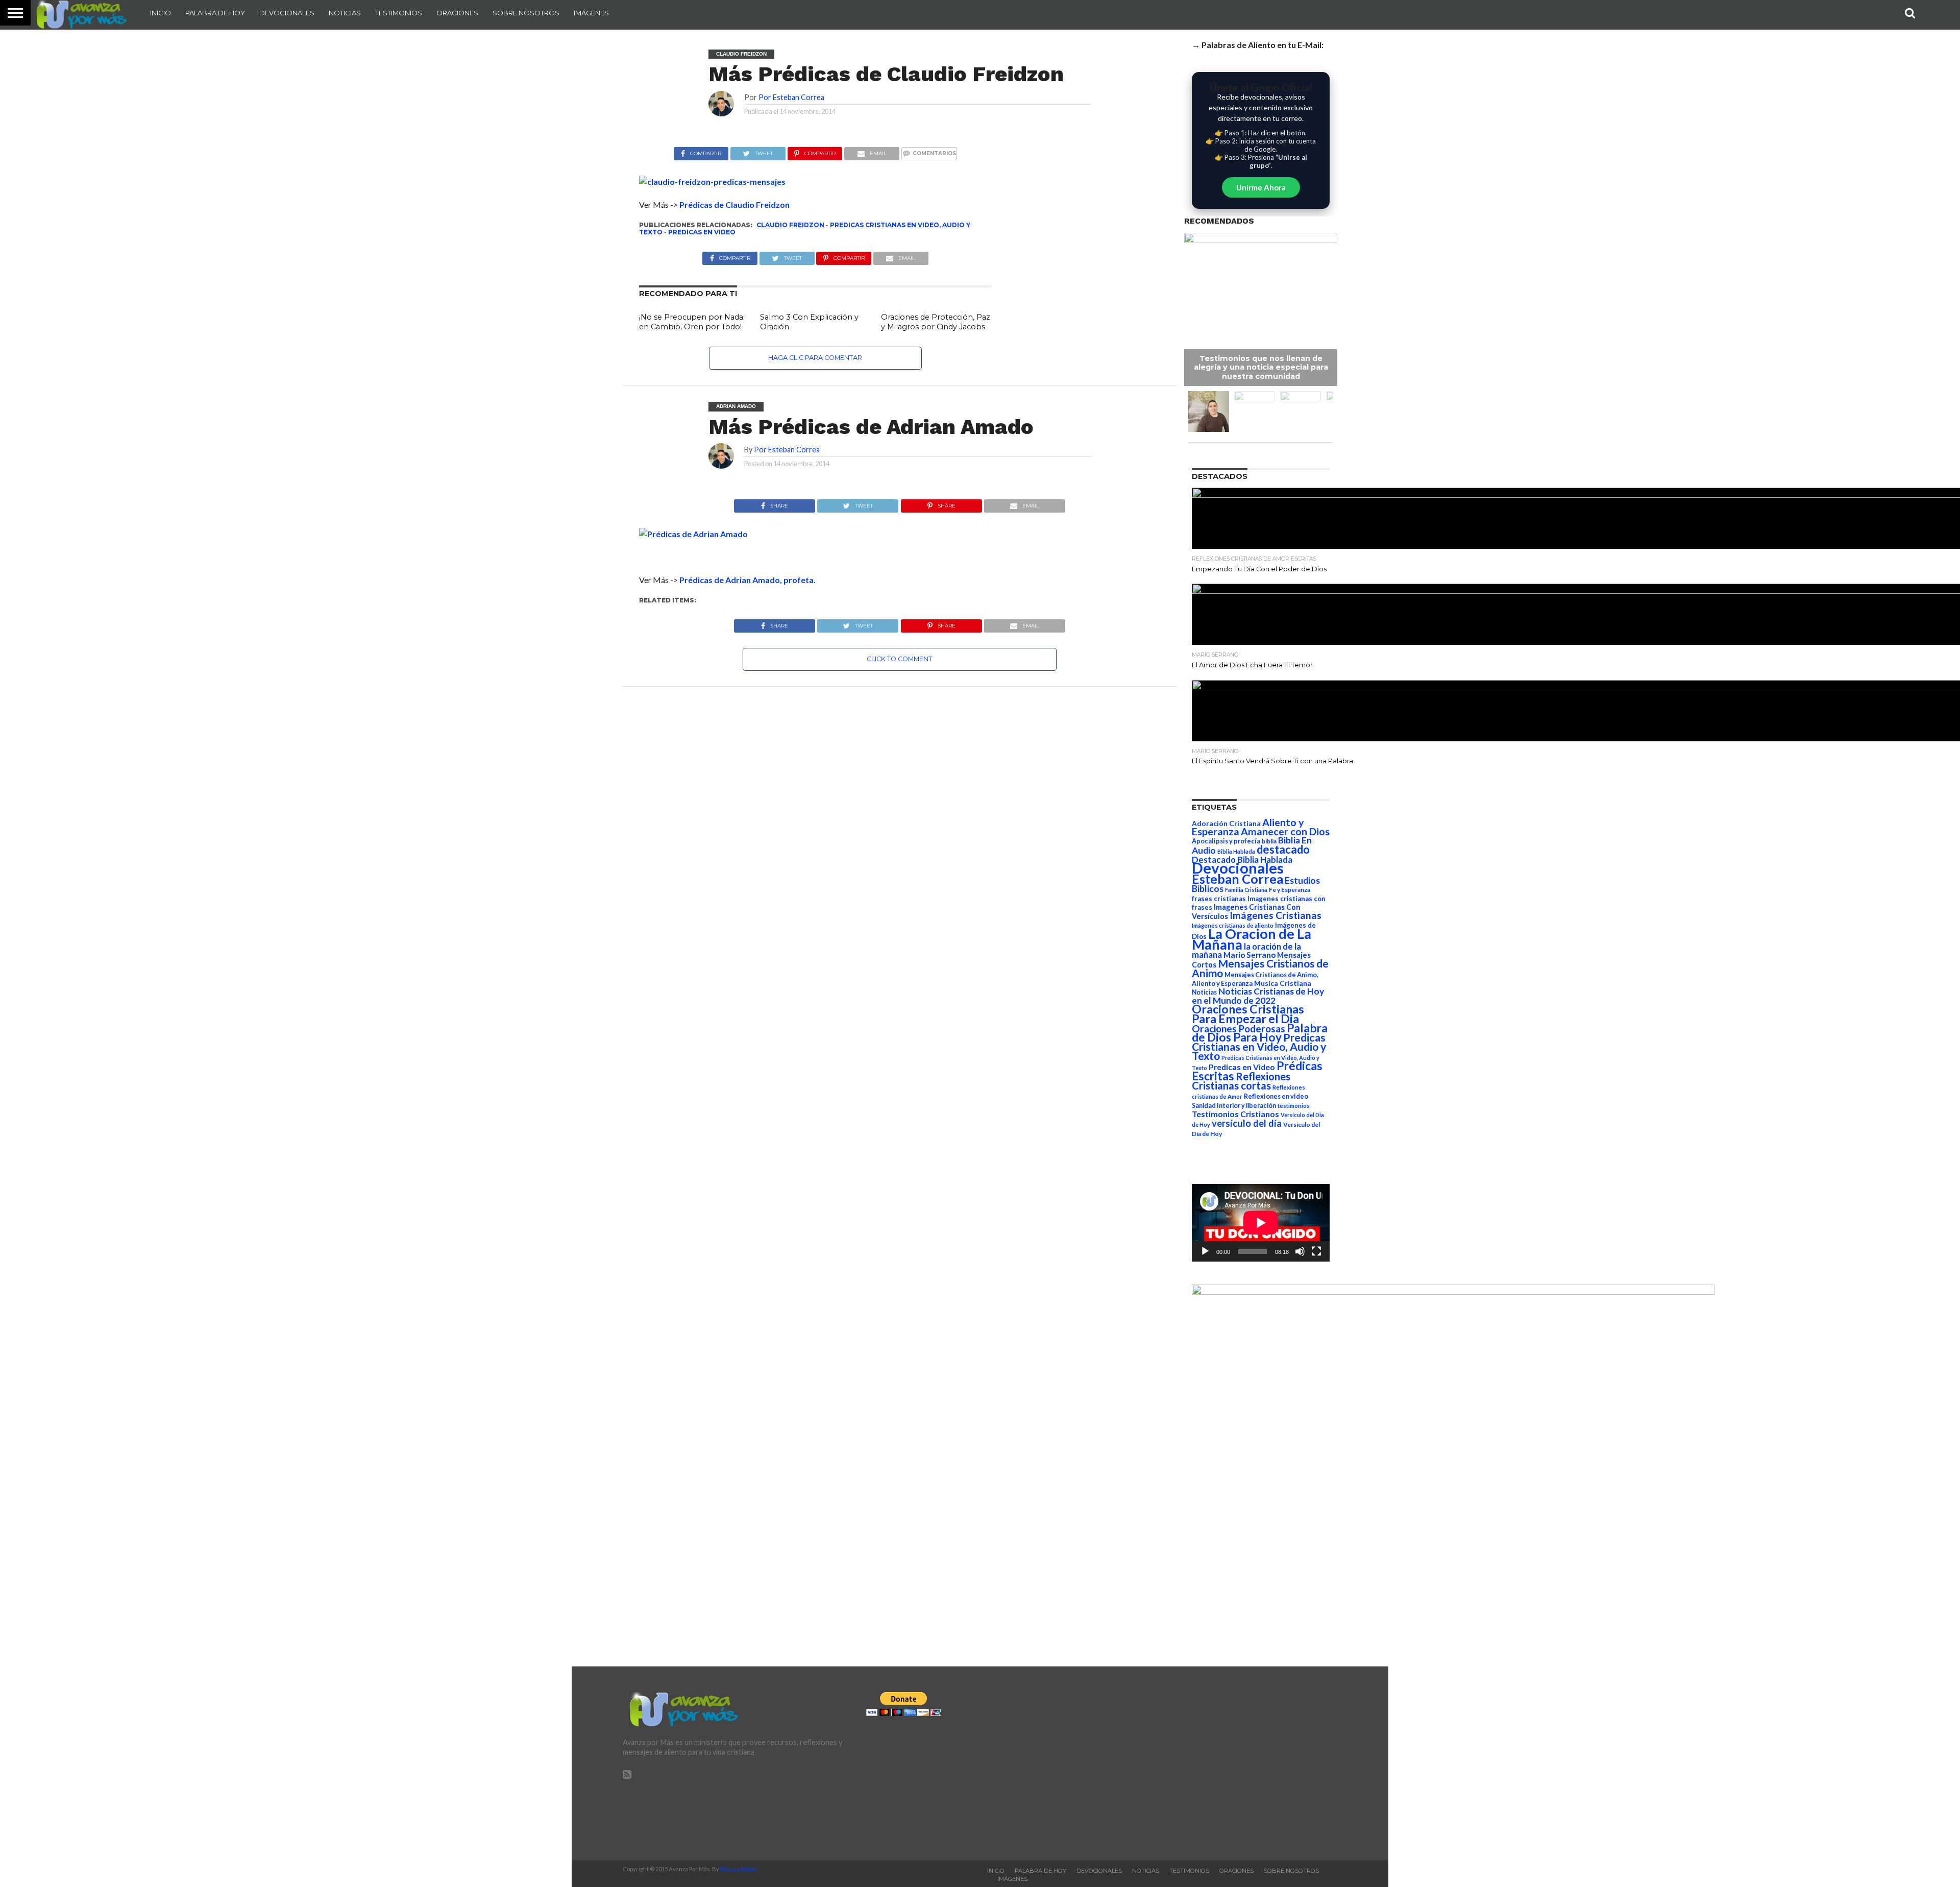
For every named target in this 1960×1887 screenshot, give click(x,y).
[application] (1261, 1223)
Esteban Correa (1238, 879)
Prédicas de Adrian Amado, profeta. (748, 580)
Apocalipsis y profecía (1226, 841)
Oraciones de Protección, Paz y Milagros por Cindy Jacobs (936, 322)
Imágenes (591, 13)
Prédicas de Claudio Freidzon (734, 204)
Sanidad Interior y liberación (1234, 1106)
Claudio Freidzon (790, 225)
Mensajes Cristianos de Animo (1260, 968)
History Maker (739, 1869)
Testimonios (399, 13)
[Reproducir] (1205, 1251)
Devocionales (287, 13)
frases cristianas (1219, 899)
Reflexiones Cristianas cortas (1241, 1081)
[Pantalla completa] (1316, 1251)
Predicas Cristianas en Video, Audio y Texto (1259, 1047)
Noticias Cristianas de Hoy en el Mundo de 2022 (1258, 996)
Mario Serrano (1249, 955)
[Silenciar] (1300, 1251)
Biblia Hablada (1236, 851)
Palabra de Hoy (215, 13)
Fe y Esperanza (1290, 890)
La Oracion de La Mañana (1252, 939)
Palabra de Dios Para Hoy (1260, 1033)
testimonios (1294, 1106)
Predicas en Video (702, 232)
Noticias (345, 13)
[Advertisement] (1223, 1763)
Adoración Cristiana (1226, 824)
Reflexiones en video (1276, 1096)
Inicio (161, 13)
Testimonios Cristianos (1235, 1114)
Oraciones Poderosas (1239, 1029)
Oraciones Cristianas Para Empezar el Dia (1248, 1014)
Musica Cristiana (1283, 983)
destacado (1283, 849)
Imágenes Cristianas (1276, 915)
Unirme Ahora (1261, 187)
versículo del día (1247, 1123)
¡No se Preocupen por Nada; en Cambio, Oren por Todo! (692, 322)
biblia (1269, 841)
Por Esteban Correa (791, 97)
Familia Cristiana (1246, 890)
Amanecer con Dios (1285, 831)
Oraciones (457, 13)
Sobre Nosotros (526, 13)
